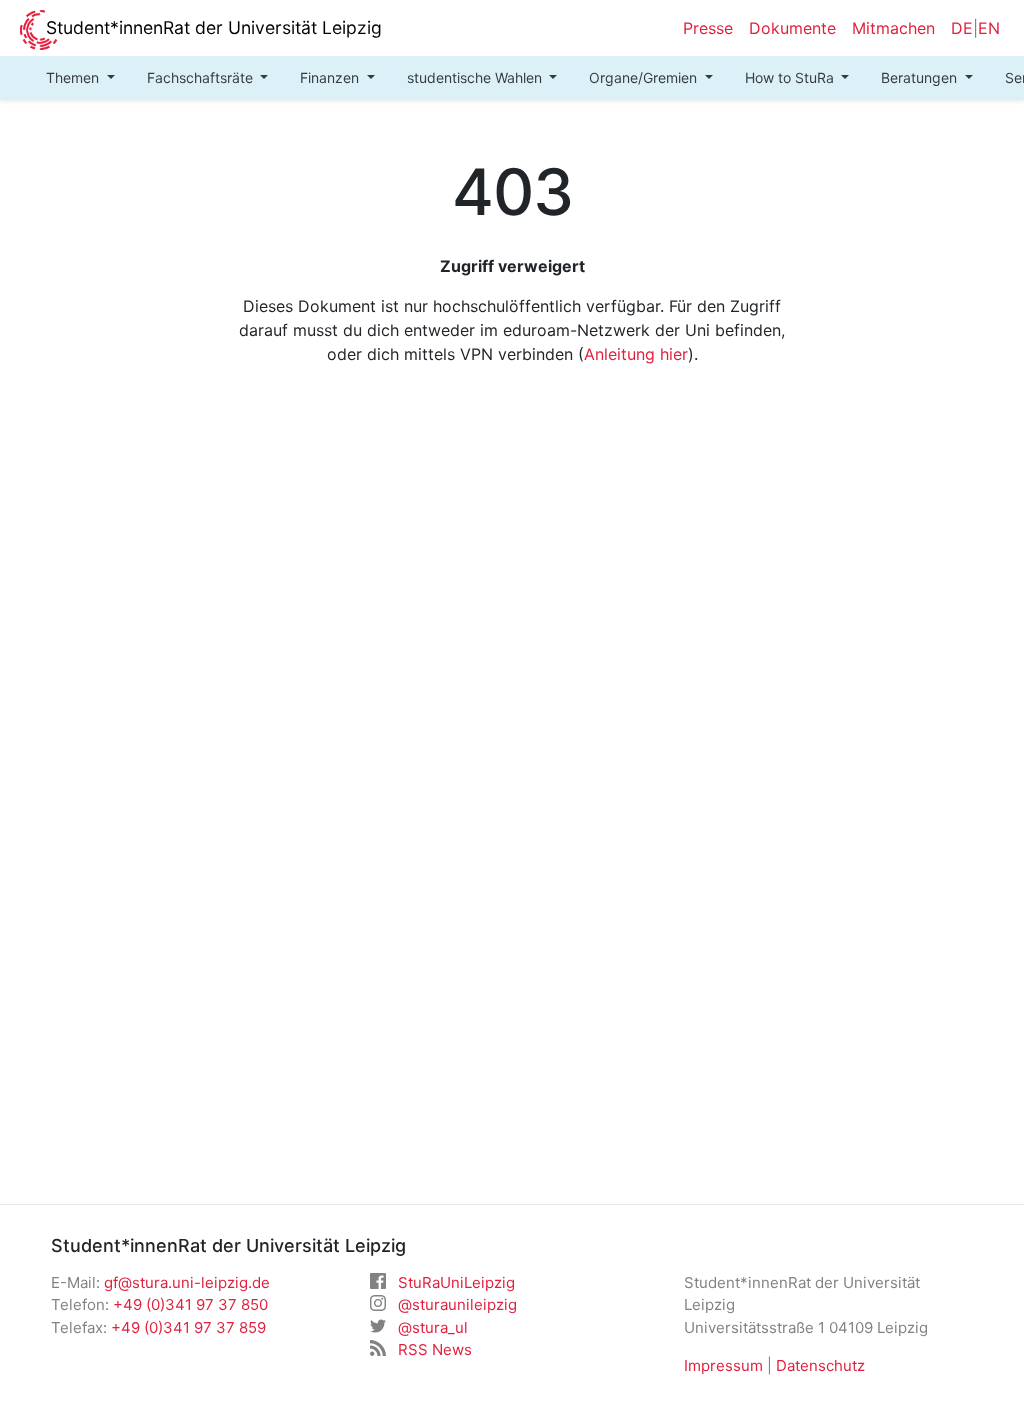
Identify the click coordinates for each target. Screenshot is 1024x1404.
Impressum (723, 1365)
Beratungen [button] (921, 77)
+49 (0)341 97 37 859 (188, 1327)
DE (962, 28)
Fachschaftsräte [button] (202, 77)
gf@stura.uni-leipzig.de (187, 1282)
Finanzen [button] (331, 77)
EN (989, 28)
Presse (708, 28)
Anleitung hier (636, 354)
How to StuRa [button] (791, 77)
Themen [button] (74, 77)
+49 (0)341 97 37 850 (190, 1304)
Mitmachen (893, 28)
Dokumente (792, 28)
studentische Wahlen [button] (476, 77)
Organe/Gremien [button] (645, 77)
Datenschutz (820, 1365)
